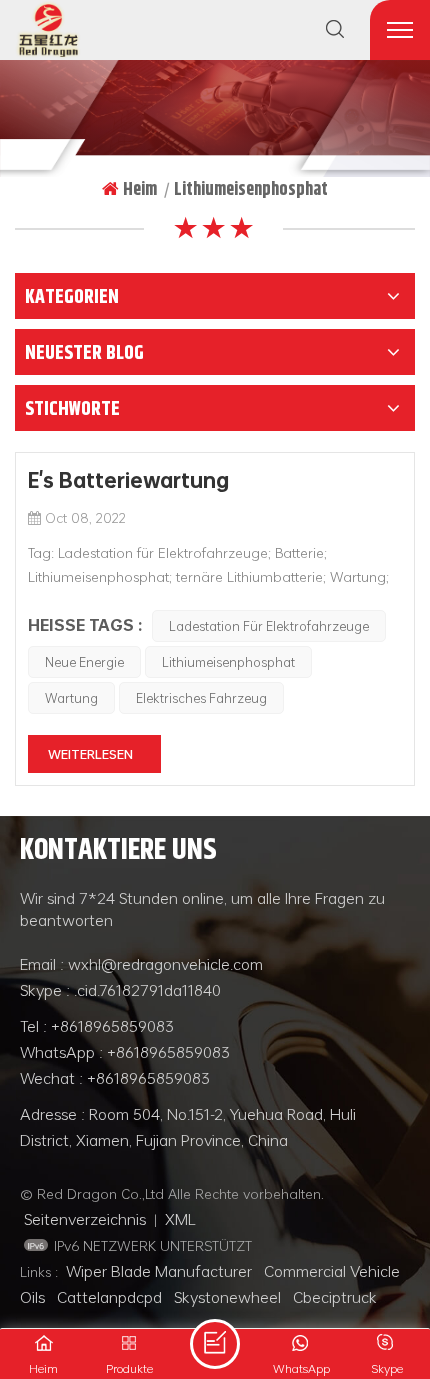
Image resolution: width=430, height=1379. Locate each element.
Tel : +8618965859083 (97, 1026)
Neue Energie (84, 662)
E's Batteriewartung (128, 480)
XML (180, 1219)
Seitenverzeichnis (85, 1219)
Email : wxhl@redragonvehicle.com (141, 964)
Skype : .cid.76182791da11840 (120, 990)
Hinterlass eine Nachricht (215, 1344)
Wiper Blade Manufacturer (159, 1271)
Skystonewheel (227, 1297)
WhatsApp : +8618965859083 (125, 1052)
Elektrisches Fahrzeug (201, 698)
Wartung (71, 698)
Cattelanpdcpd (109, 1297)
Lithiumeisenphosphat (228, 662)
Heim (140, 189)
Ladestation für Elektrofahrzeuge (269, 626)
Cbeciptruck (335, 1297)
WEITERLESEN (90, 754)
